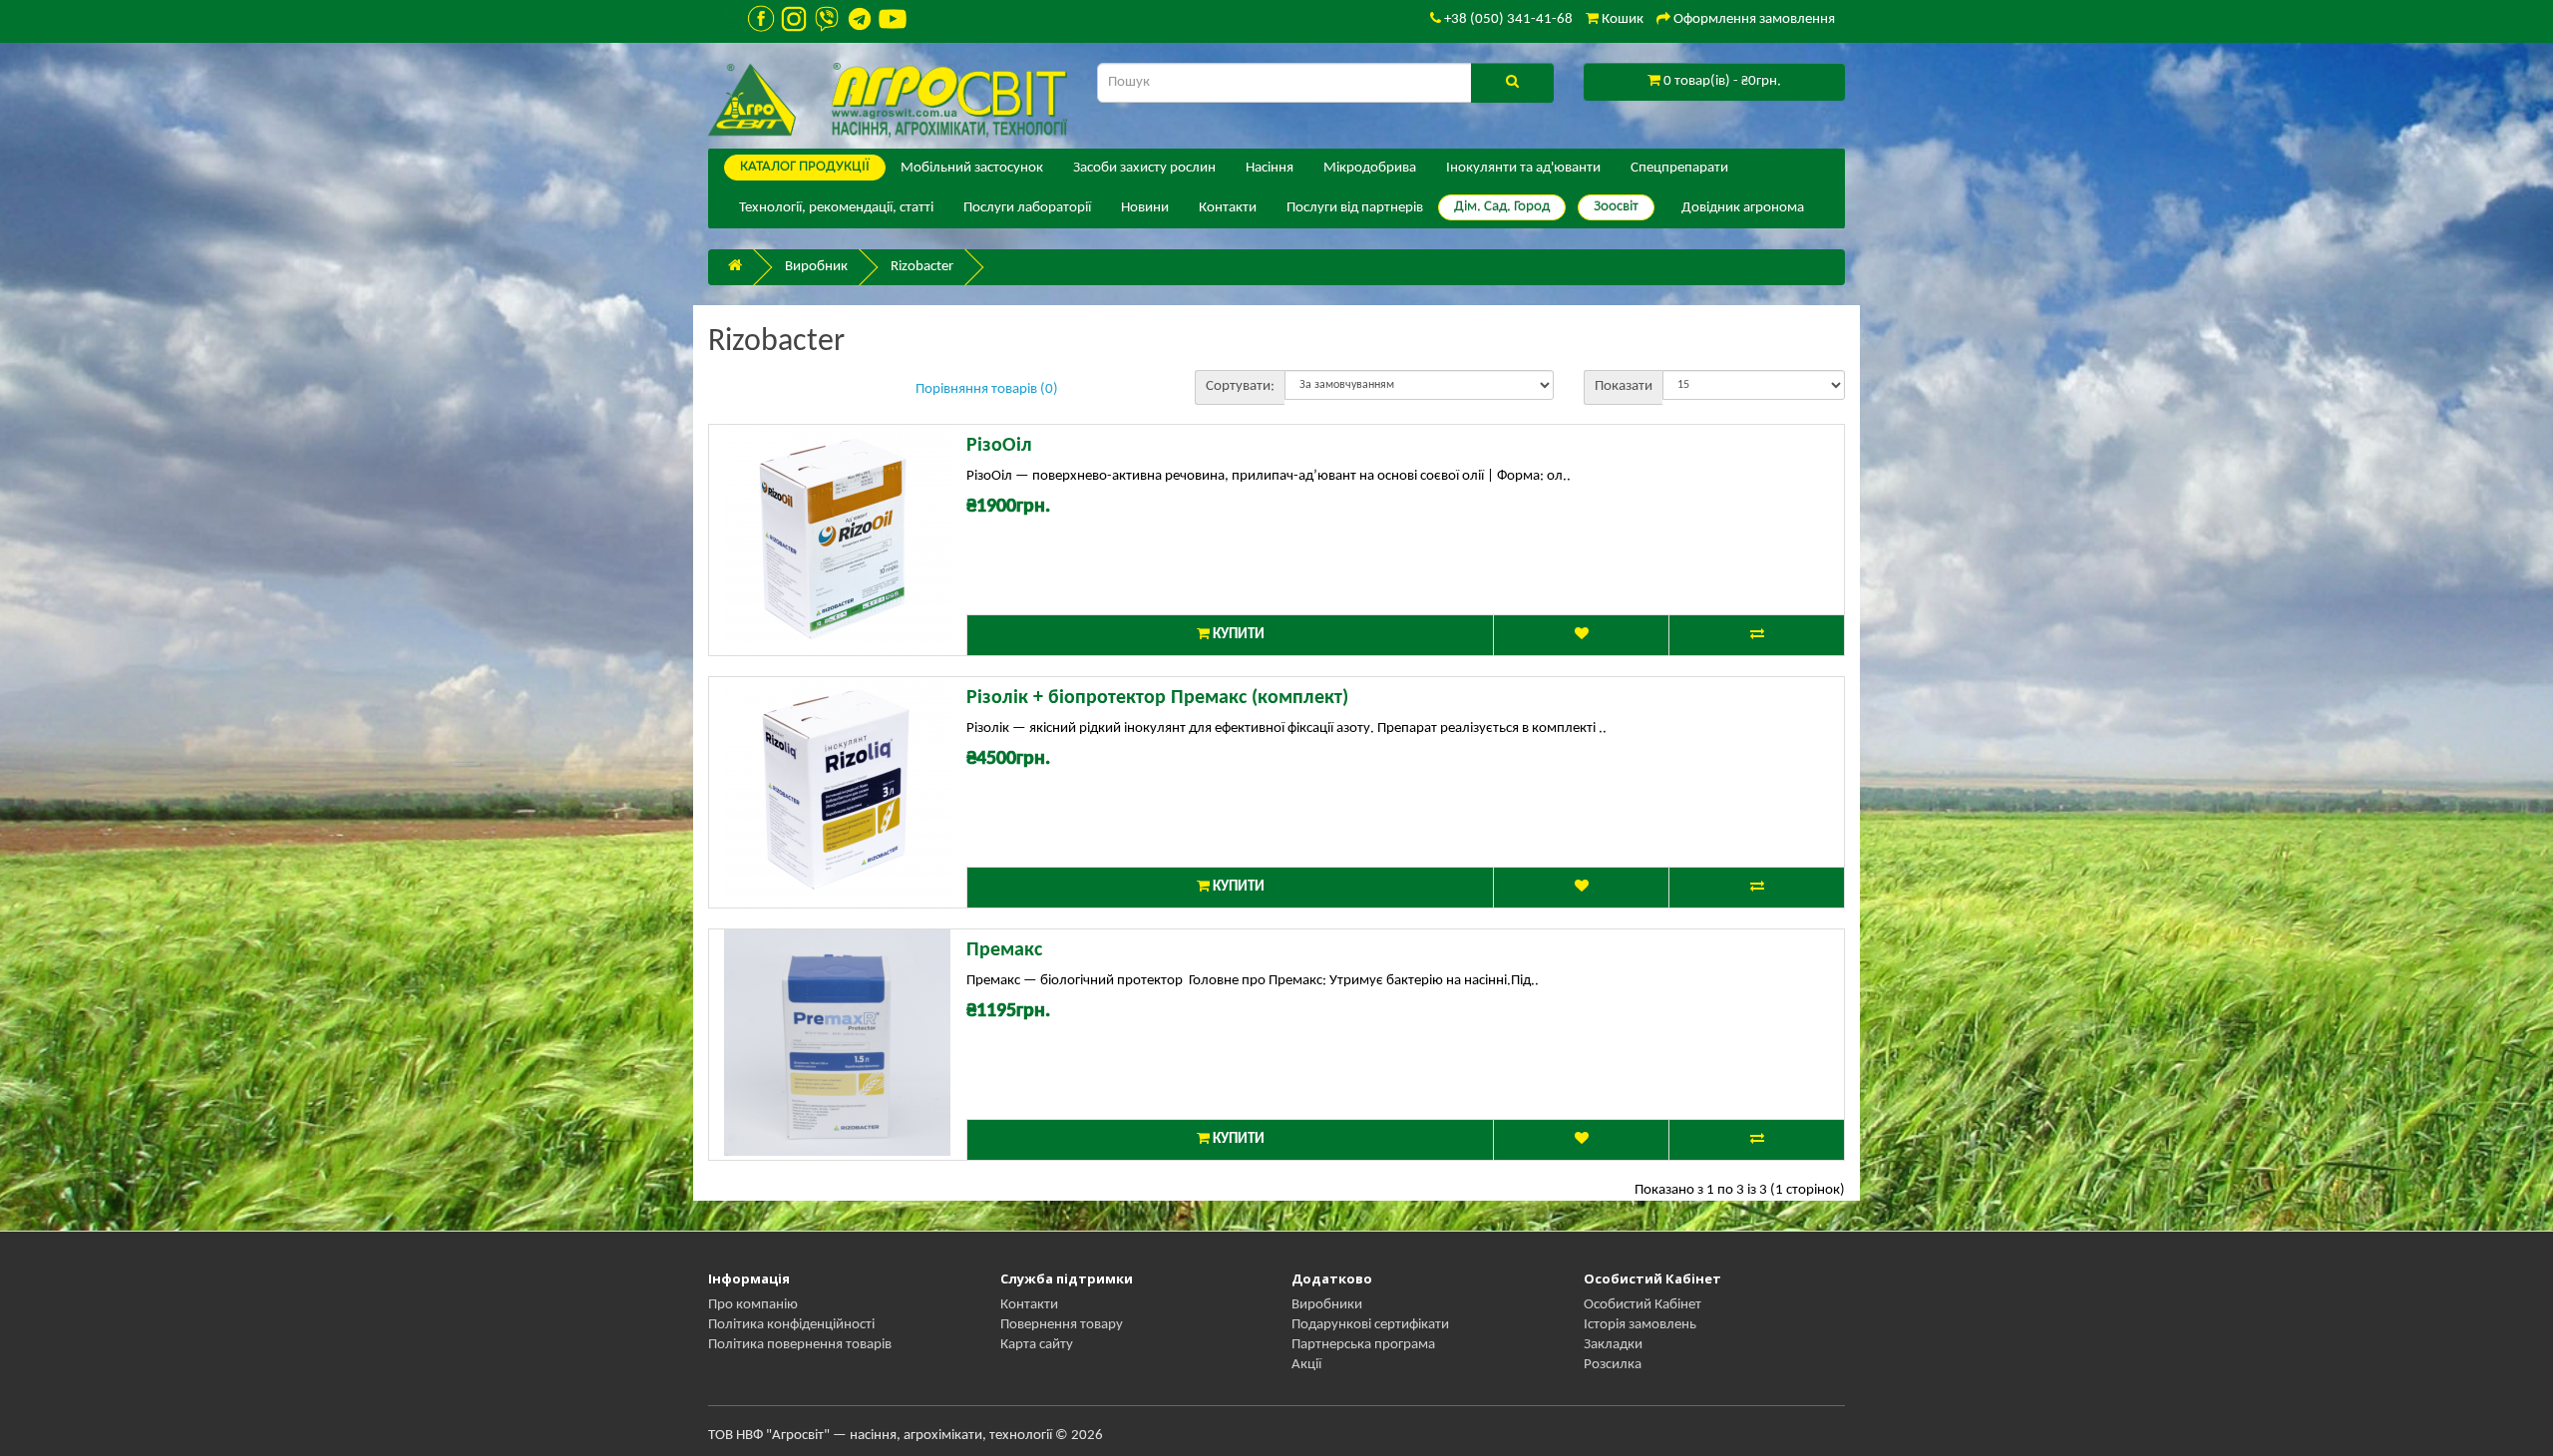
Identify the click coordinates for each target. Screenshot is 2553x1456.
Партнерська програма (1363, 1345)
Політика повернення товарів (800, 1345)
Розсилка (1613, 1365)
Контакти (1228, 208)
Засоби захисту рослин (1144, 168)
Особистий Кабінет (1642, 1305)
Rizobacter (922, 267)
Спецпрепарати (1679, 168)
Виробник (816, 267)
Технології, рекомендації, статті (836, 208)
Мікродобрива (1370, 168)
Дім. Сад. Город (1502, 207)
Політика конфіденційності (791, 1325)
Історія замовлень (1640, 1325)
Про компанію (753, 1305)
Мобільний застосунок (972, 168)
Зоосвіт (1616, 207)
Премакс (1004, 950)
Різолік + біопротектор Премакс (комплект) (1157, 698)
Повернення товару (1062, 1325)
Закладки (1613, 1345)
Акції (1306, 1365)
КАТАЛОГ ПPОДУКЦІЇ (805, 167)
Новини (1145, 208)
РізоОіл (999, 446)
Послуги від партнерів (1355, 208)
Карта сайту (1037, 1345)
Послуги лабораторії (1027, 208)
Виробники (1327, 1305)
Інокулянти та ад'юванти (1523, 168)
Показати (1624, 386)
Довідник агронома (1743, 208)
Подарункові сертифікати (1370, 1325)
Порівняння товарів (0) (987, 389)
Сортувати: (1240, 386)
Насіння (1270, 168)
